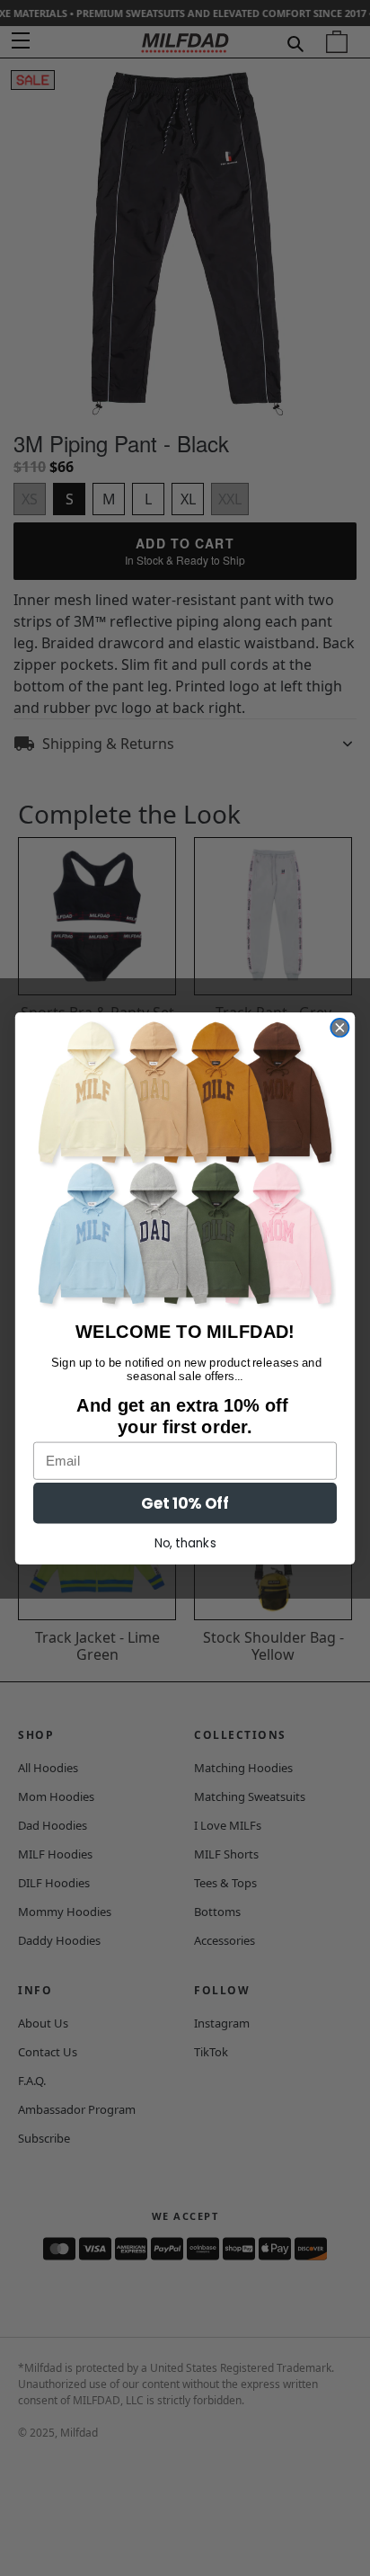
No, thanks (185, 1543)
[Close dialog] (339, 1027)
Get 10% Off (185, 1503)
